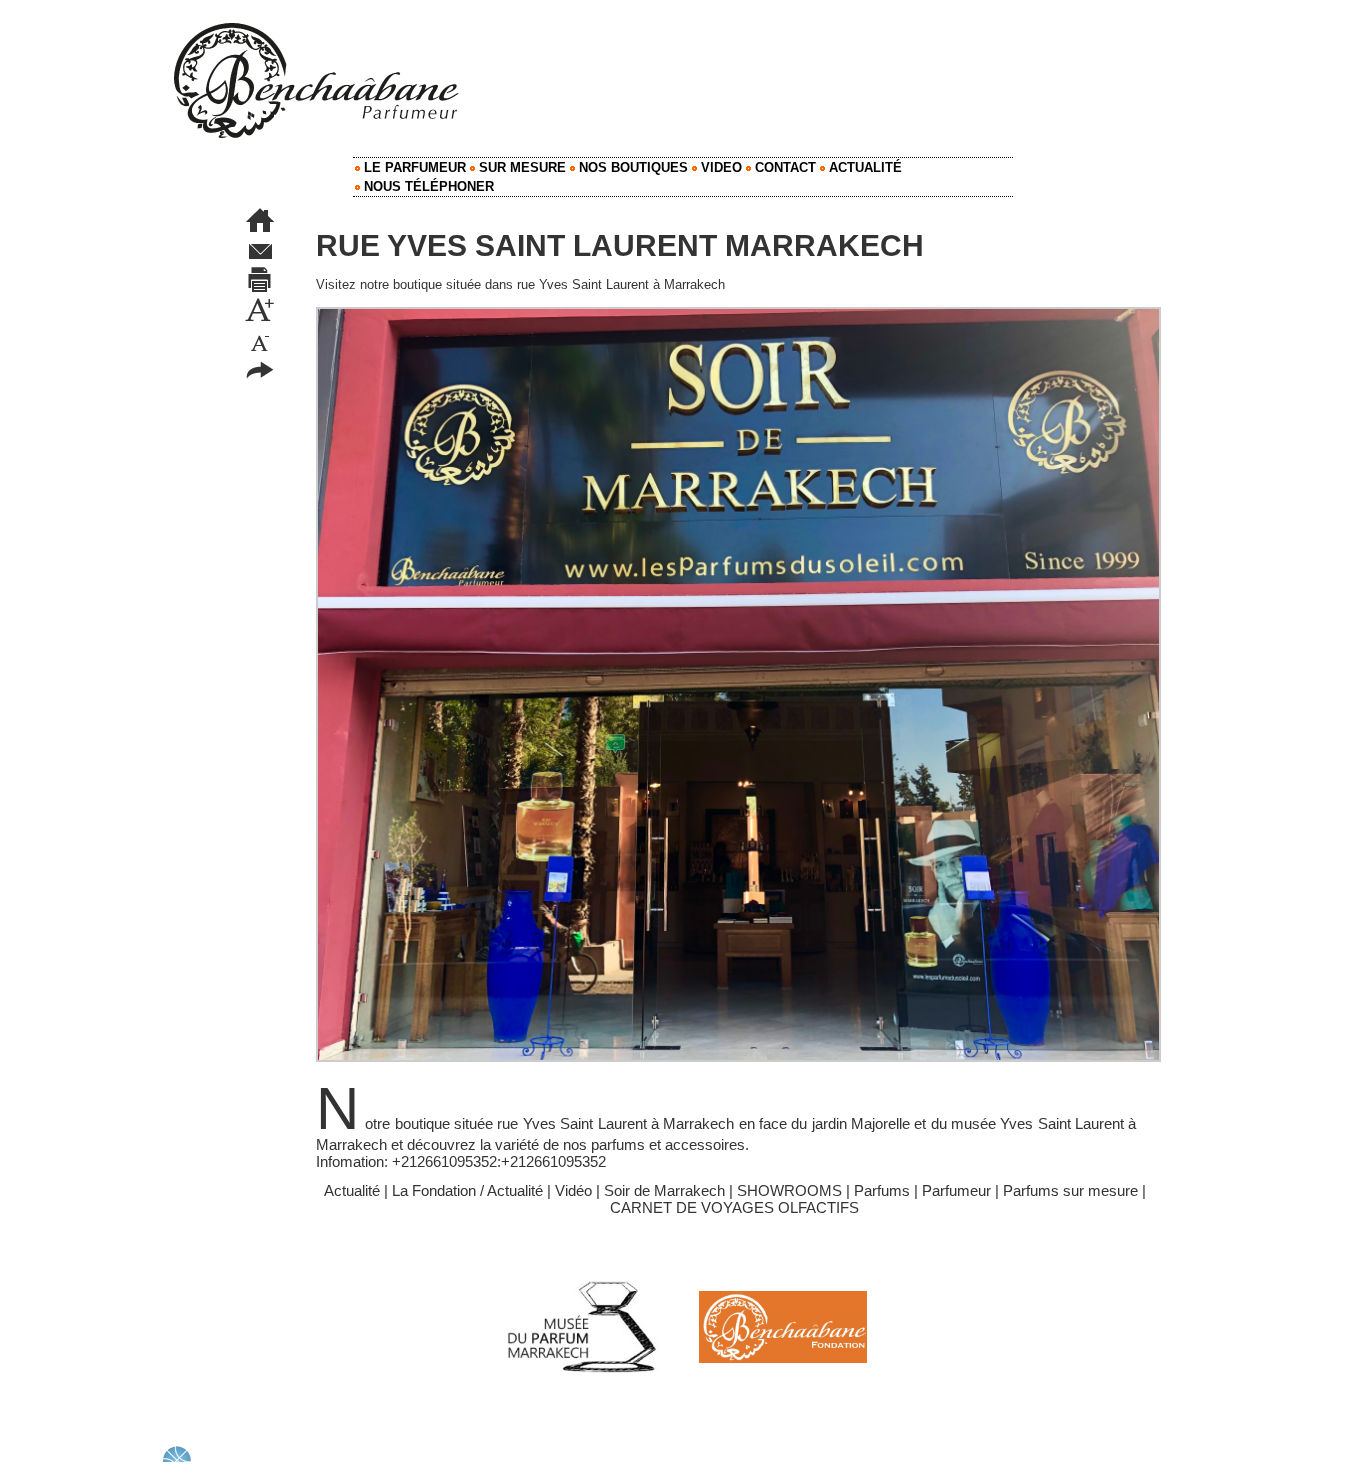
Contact (783, 167)
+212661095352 (444, 1161)
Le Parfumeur (413, 167)
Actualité (863, 167)
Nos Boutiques (631, 167)
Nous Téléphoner (427, 186)
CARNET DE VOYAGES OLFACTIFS (734, 1207)
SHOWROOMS (789, 1190)
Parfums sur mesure (1070, 1190)
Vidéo (573, 1190)
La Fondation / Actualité (467, 1190)
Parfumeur (956, 1190)
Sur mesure (520, 167)
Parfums (882, 1190)
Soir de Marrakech (664, 1190)
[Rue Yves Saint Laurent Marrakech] (738, 313)
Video (719, 167)
